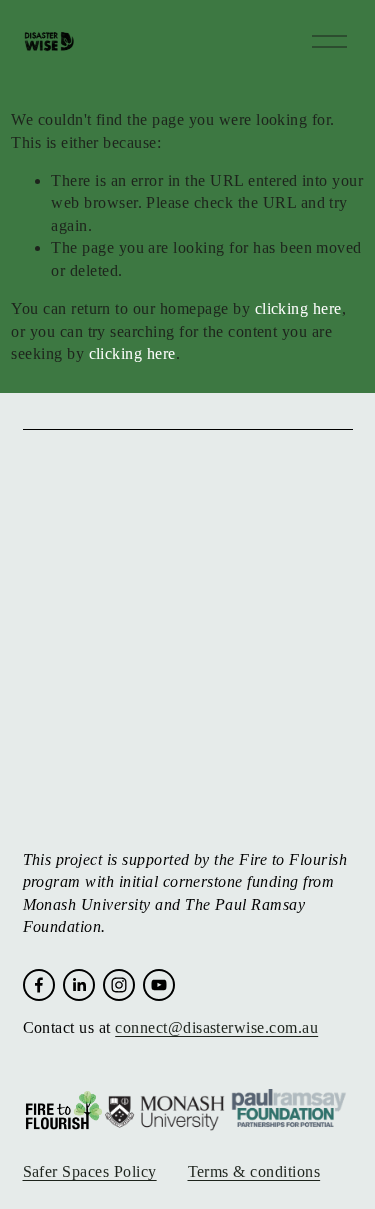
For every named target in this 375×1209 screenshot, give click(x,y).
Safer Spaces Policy (90, 1171)
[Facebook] (39, 985)
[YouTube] (159, 985)
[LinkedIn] (79, 985)
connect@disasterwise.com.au (216, 1027)
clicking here (298, 308)
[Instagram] (119, 985)
